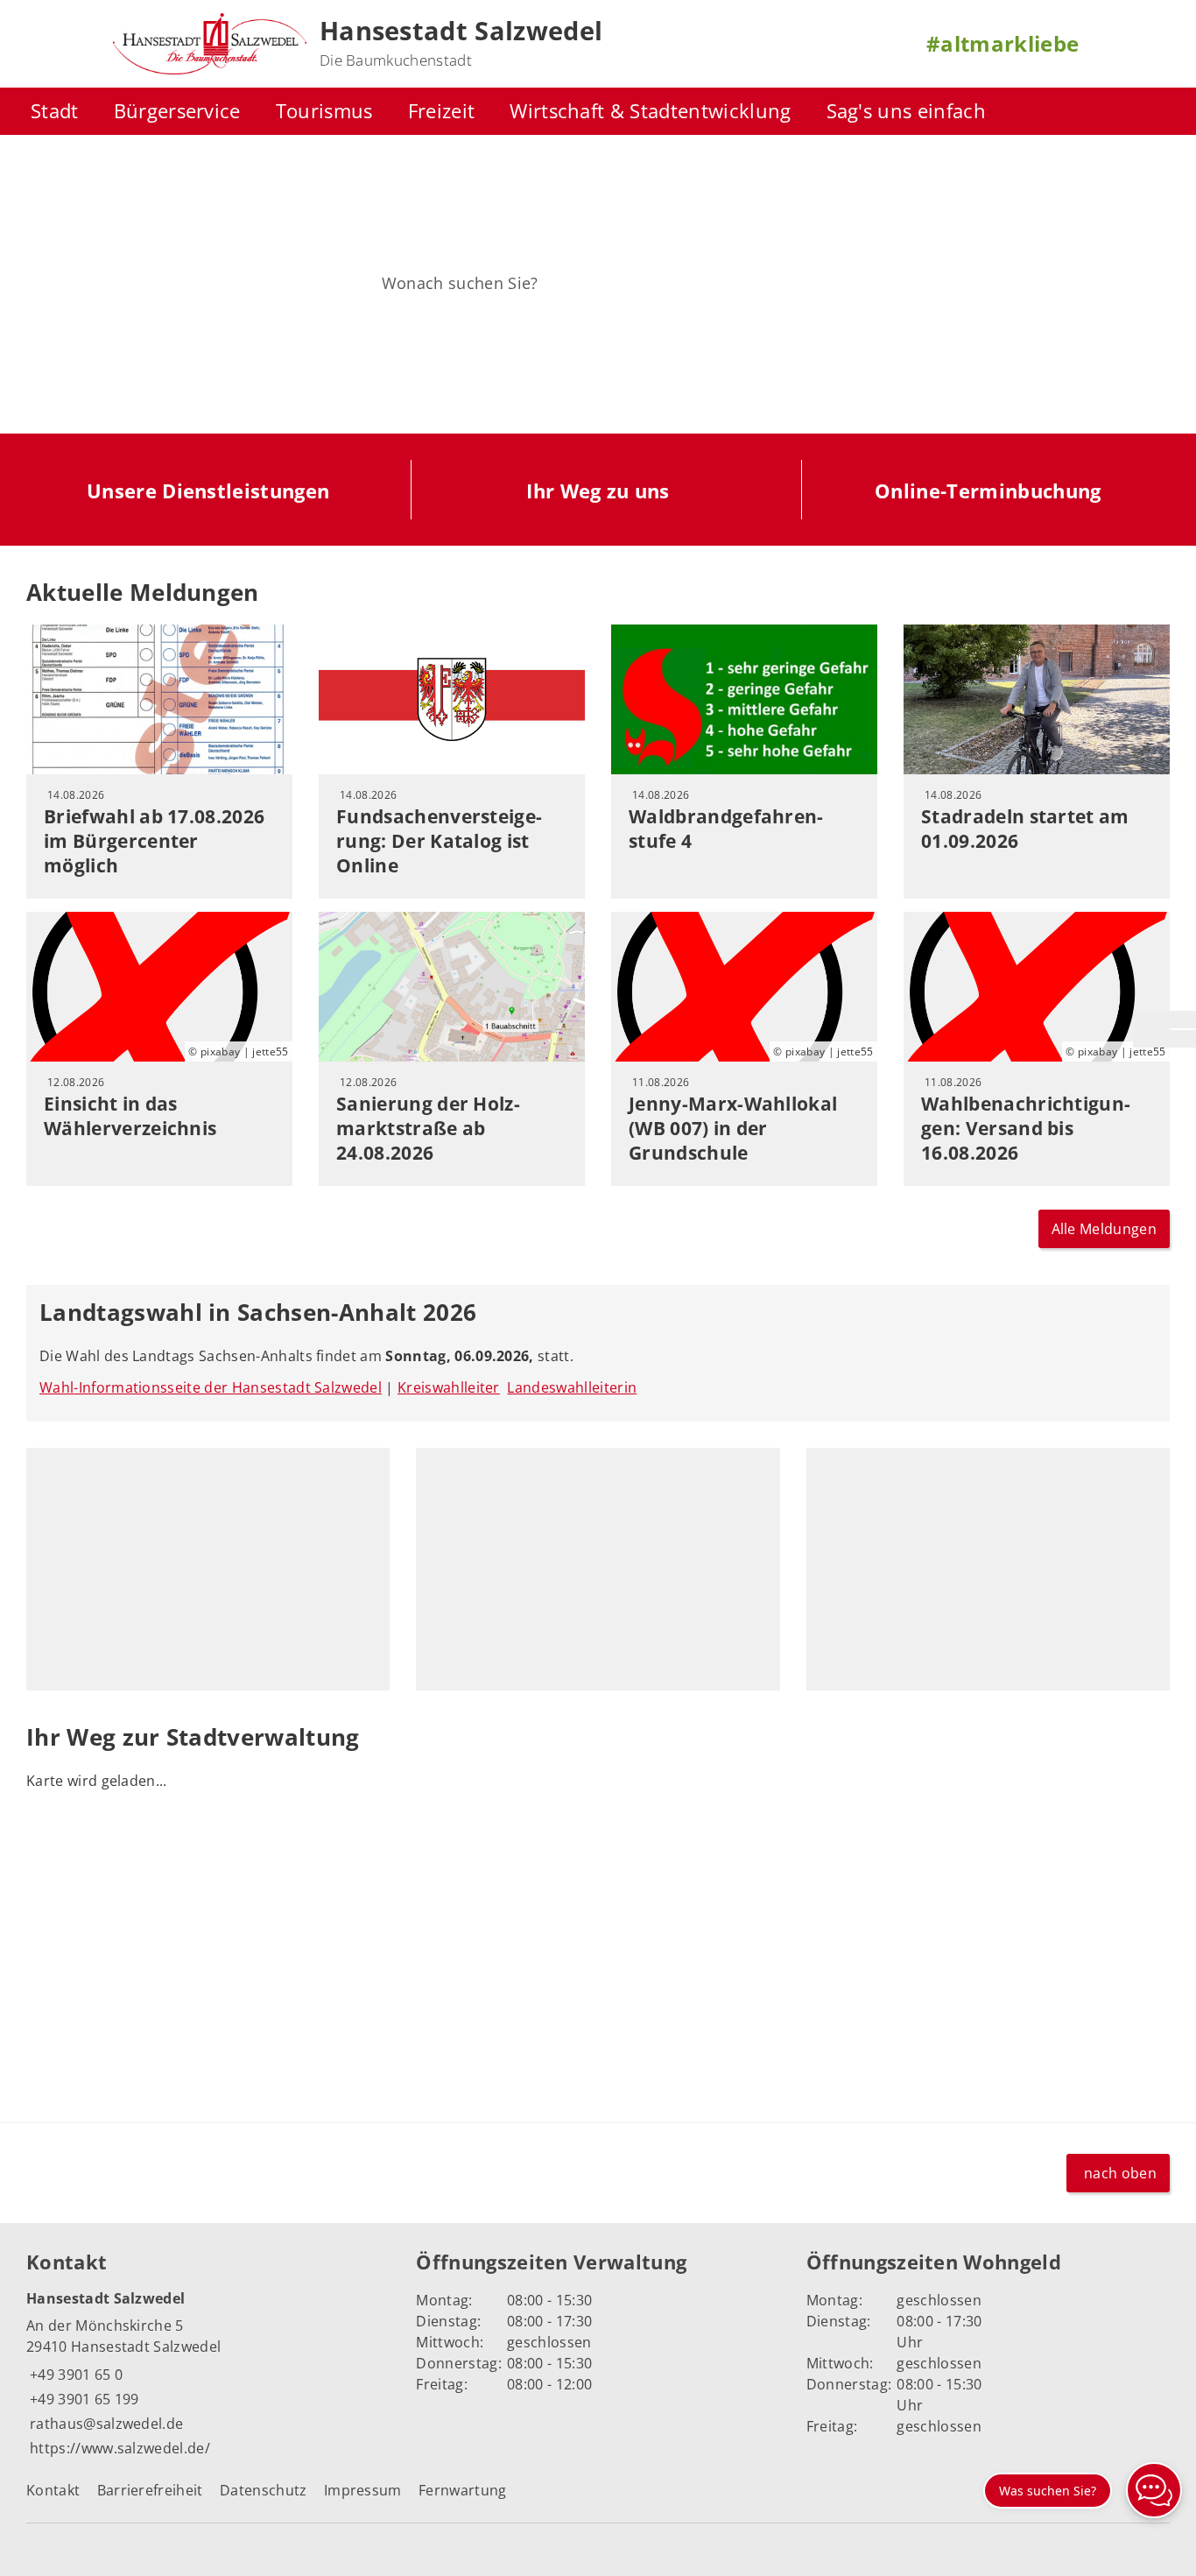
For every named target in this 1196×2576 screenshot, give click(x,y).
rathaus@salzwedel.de (105, 2424)
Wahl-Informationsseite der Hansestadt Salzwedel (211, 1387)
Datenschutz (264, 2490)
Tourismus (324, 111)
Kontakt (53, 2490)
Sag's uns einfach (906, 111)
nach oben (1120, 2173)
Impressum (363, 2490)
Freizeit (442, 111)
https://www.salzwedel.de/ (118, 2448)
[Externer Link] (1164, 1020)
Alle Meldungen (1104, 1229)
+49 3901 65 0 (74, 2375)
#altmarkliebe (1003, 43)
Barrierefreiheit (150, 2490)
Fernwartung (463, 2490)
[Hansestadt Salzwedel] (208, 2374)
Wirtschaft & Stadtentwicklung (650, 111)
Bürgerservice (177, 111)
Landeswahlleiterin (572, 1387)
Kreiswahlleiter (449, 1387)
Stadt (55, 111)
